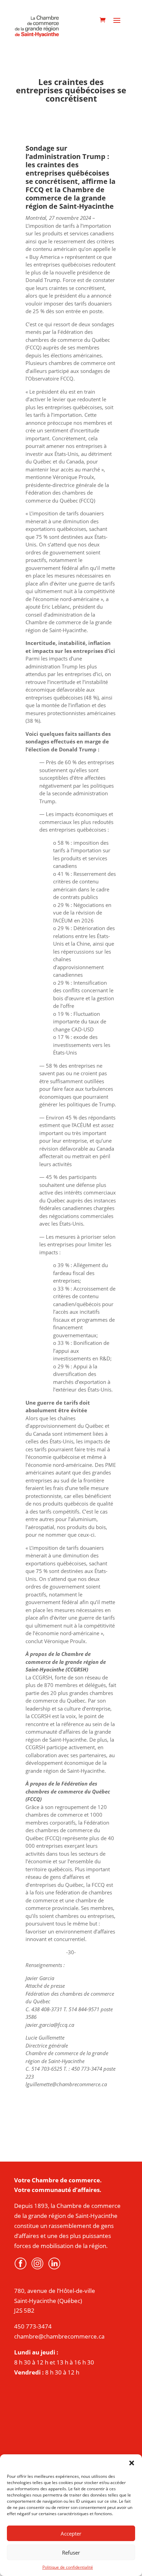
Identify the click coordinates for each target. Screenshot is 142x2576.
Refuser (71, 2552)
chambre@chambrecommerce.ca (59, 2336)
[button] (132, 2463)
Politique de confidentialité (68, 2567)
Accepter (71, 2533)
